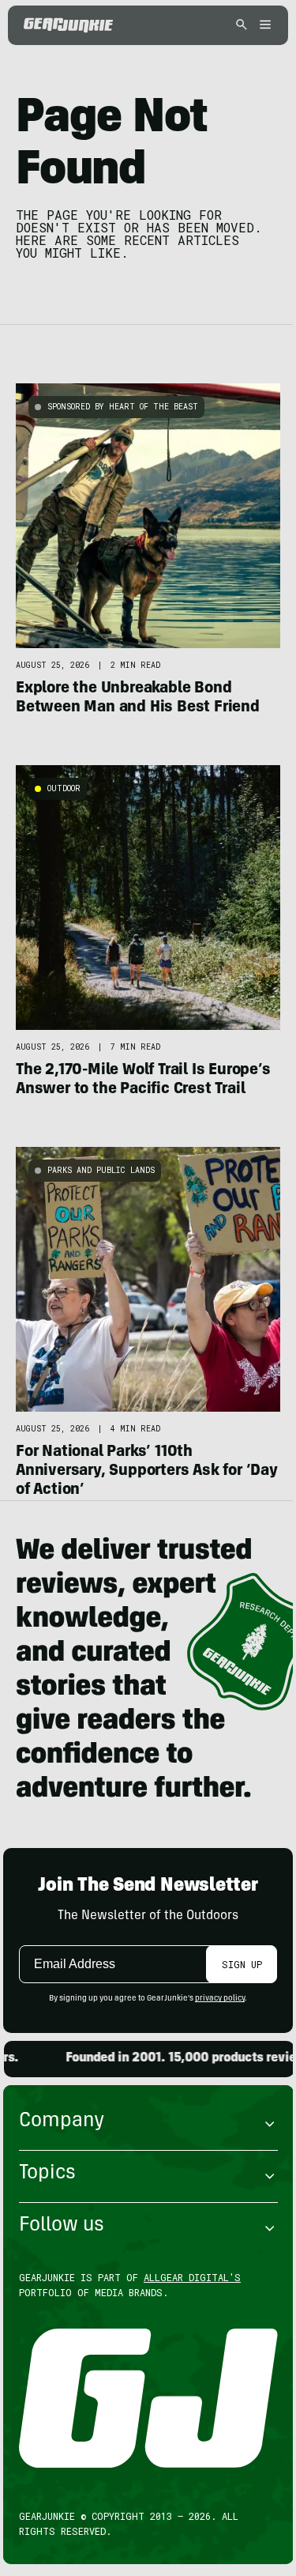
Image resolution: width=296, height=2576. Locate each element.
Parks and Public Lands (101, 1170)
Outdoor (64, 788)
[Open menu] (263, 26)
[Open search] (242, 26)
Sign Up (242, 1964)
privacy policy (220, 1999)
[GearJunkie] (68, 25)
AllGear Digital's (192, 2277)
